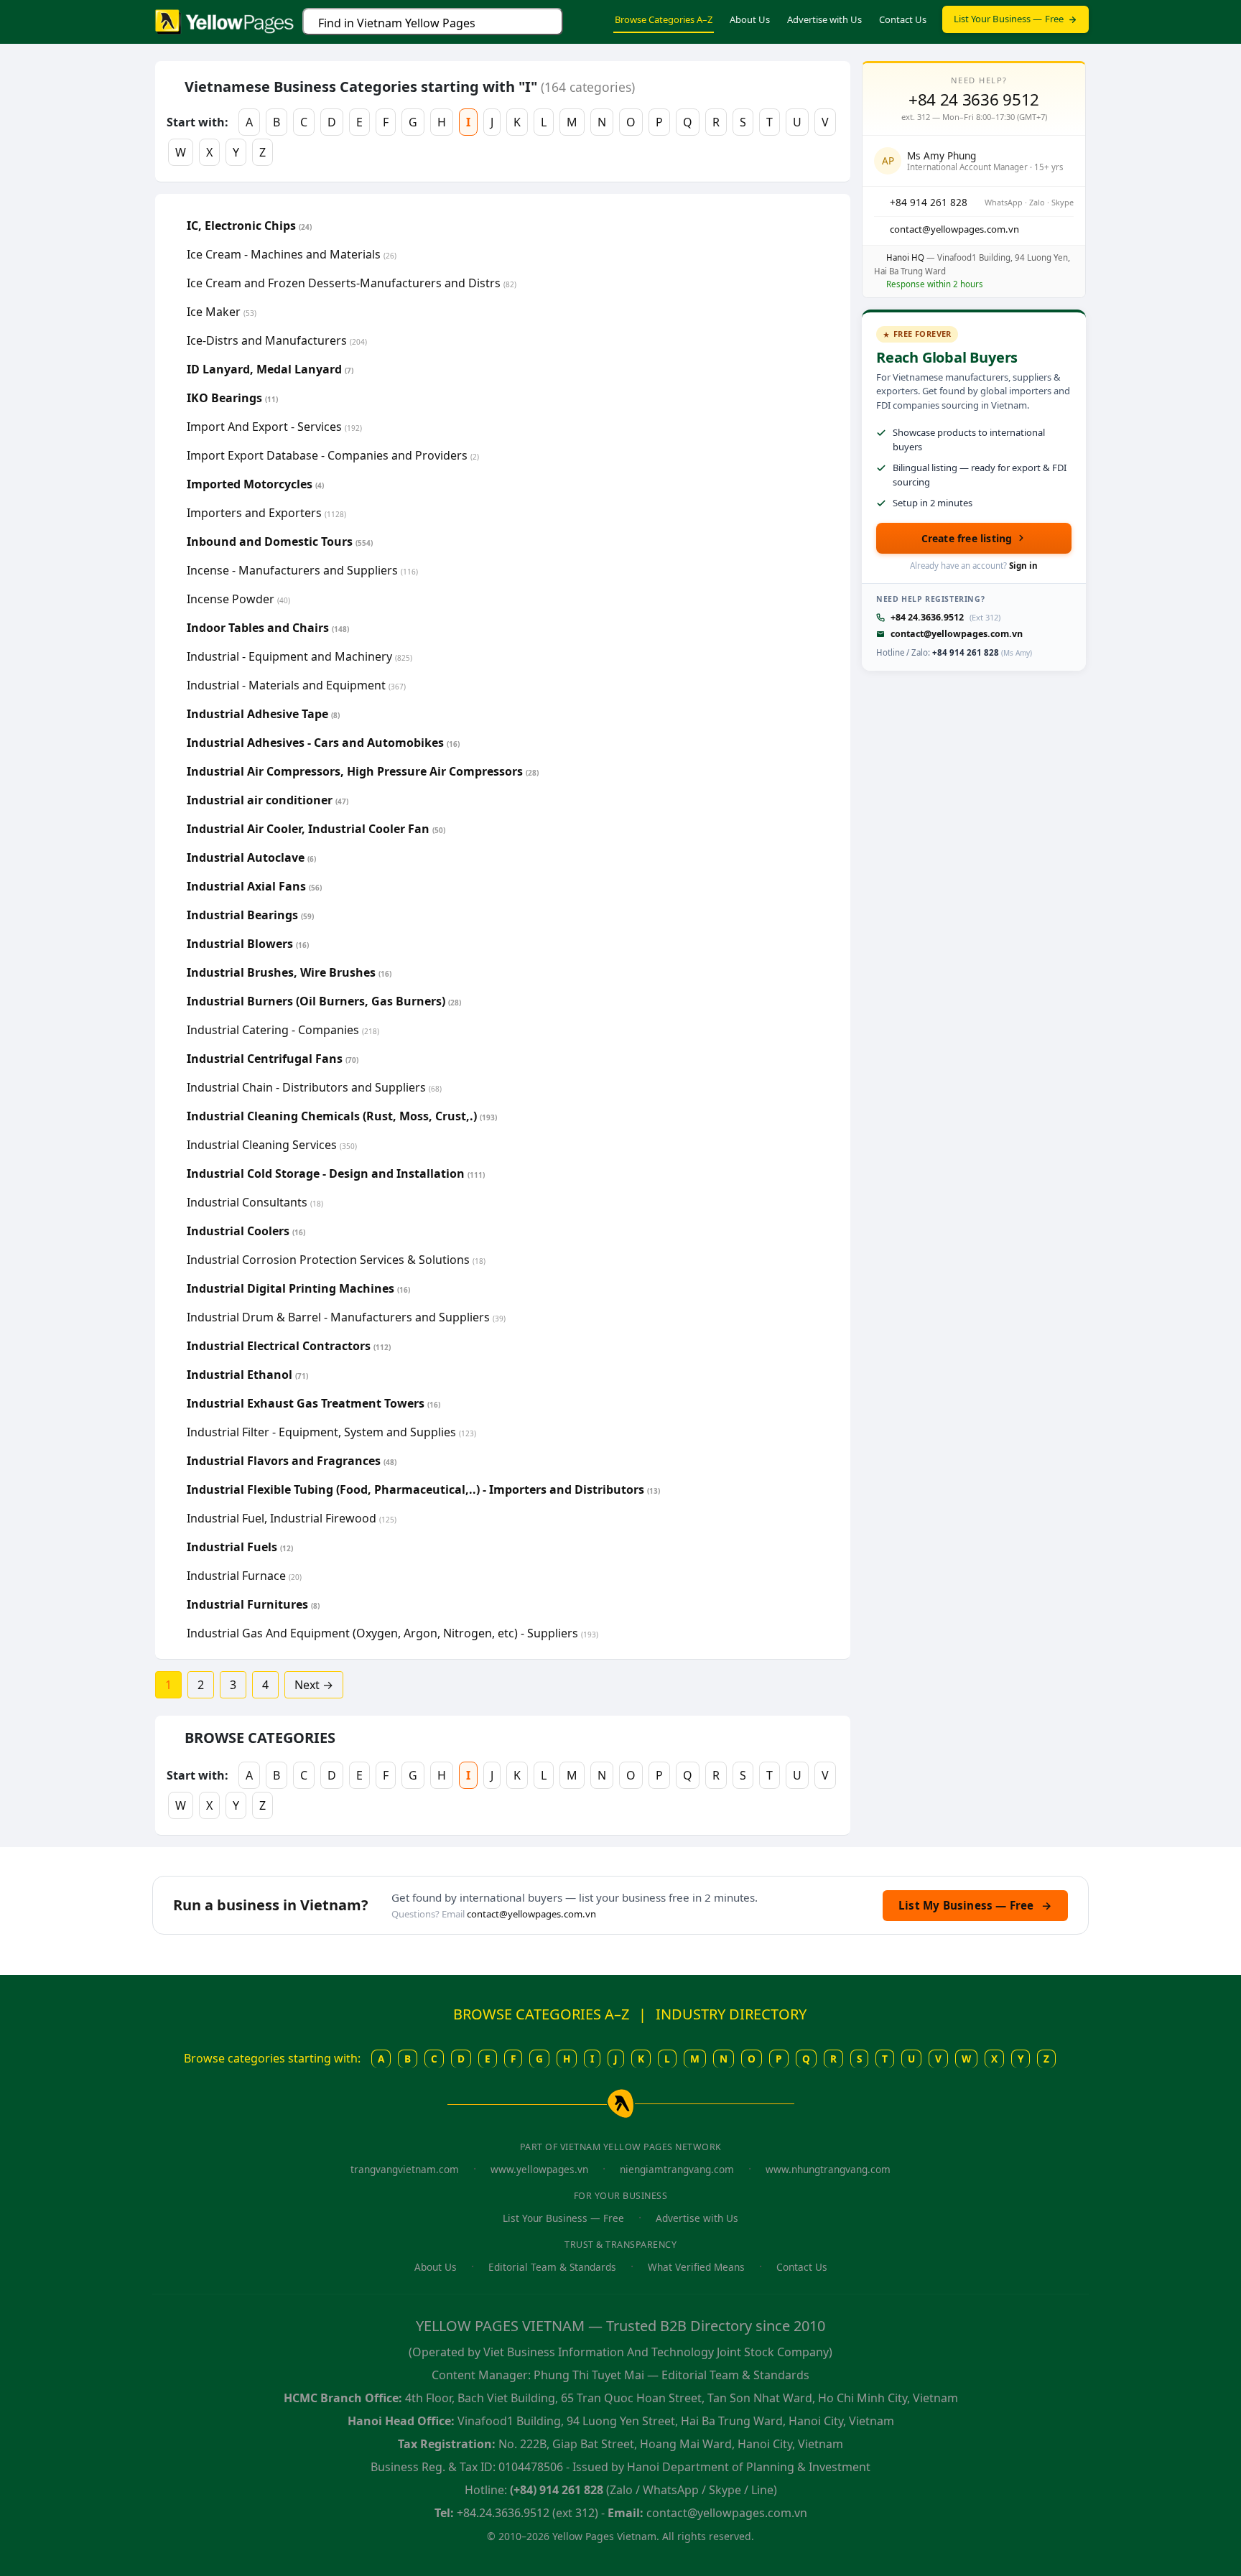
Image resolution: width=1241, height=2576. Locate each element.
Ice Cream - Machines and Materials (292, 254)
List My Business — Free (975, 1905)
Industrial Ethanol (247, 1375)
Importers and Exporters (266, 513)
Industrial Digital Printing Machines (298, 1288)
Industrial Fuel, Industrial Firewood (292, 1518)
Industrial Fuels (240, 1547)
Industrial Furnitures (253, 1604)
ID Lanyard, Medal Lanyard (270, 369)
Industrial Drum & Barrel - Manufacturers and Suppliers (346, 1317)
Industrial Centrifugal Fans (273, 1059)
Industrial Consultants (255, 1202)
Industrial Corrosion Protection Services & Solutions (336, 1260)
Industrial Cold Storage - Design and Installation (336, 1173)
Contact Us (903, 19)
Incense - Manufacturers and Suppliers (302, 570)
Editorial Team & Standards (552, 2267)
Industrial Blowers (248, 944)
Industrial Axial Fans (254, 886)
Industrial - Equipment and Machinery (299, 656)
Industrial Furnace (244, 1576)
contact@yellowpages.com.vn (957, 634)
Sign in (1023, 566)
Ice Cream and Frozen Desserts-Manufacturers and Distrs (352, 283)
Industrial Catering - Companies (283, 1030)
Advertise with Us (824, 19)
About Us (750, 19)
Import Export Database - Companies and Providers (333, 455)
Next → (314, 1685)
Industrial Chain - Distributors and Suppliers (314, 1087)
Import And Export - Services (274, 427)
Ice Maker (222, 312)
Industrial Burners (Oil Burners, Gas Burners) (324, 1001)
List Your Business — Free (1009, 19)
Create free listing (967, 538)
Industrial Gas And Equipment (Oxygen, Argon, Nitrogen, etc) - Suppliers (392, 1633)
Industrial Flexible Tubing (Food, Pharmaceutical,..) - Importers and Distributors (423, 1489)
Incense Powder (238, 599)
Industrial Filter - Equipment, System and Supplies (331, 1432)
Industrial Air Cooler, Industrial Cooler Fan (316, 829)
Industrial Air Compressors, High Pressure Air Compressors (363, 771)
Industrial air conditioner (268, 800)
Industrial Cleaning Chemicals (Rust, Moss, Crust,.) (342, 1116)
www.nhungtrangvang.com (828, 2169)
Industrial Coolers (246, 1231)
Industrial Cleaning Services (272, 1145)
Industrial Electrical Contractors (289, 1346)
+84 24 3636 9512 (974, 100)
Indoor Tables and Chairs (268, 628)
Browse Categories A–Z (664, 19)
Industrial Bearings (250, 915)
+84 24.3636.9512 (927, 617)
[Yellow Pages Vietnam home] (224, 20)
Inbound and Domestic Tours (280, 541)
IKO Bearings (232, 398)
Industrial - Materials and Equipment (296, 685)
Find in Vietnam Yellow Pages (397, 23)
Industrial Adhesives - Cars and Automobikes (323, 743)
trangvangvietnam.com (405, 2169)
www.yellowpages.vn (539, 2169)
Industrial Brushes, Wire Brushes (289, 972)
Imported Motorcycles (255, 484)
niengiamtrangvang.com (677, 2169)
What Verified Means (696, 2267)
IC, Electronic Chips (249, 225)
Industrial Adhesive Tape (263, 714)
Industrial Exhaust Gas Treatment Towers (313, 1403)
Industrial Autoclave (251, 857)
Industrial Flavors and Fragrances (292, 1461)
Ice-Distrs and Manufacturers (277, 340)
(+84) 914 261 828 (557, 2490)
